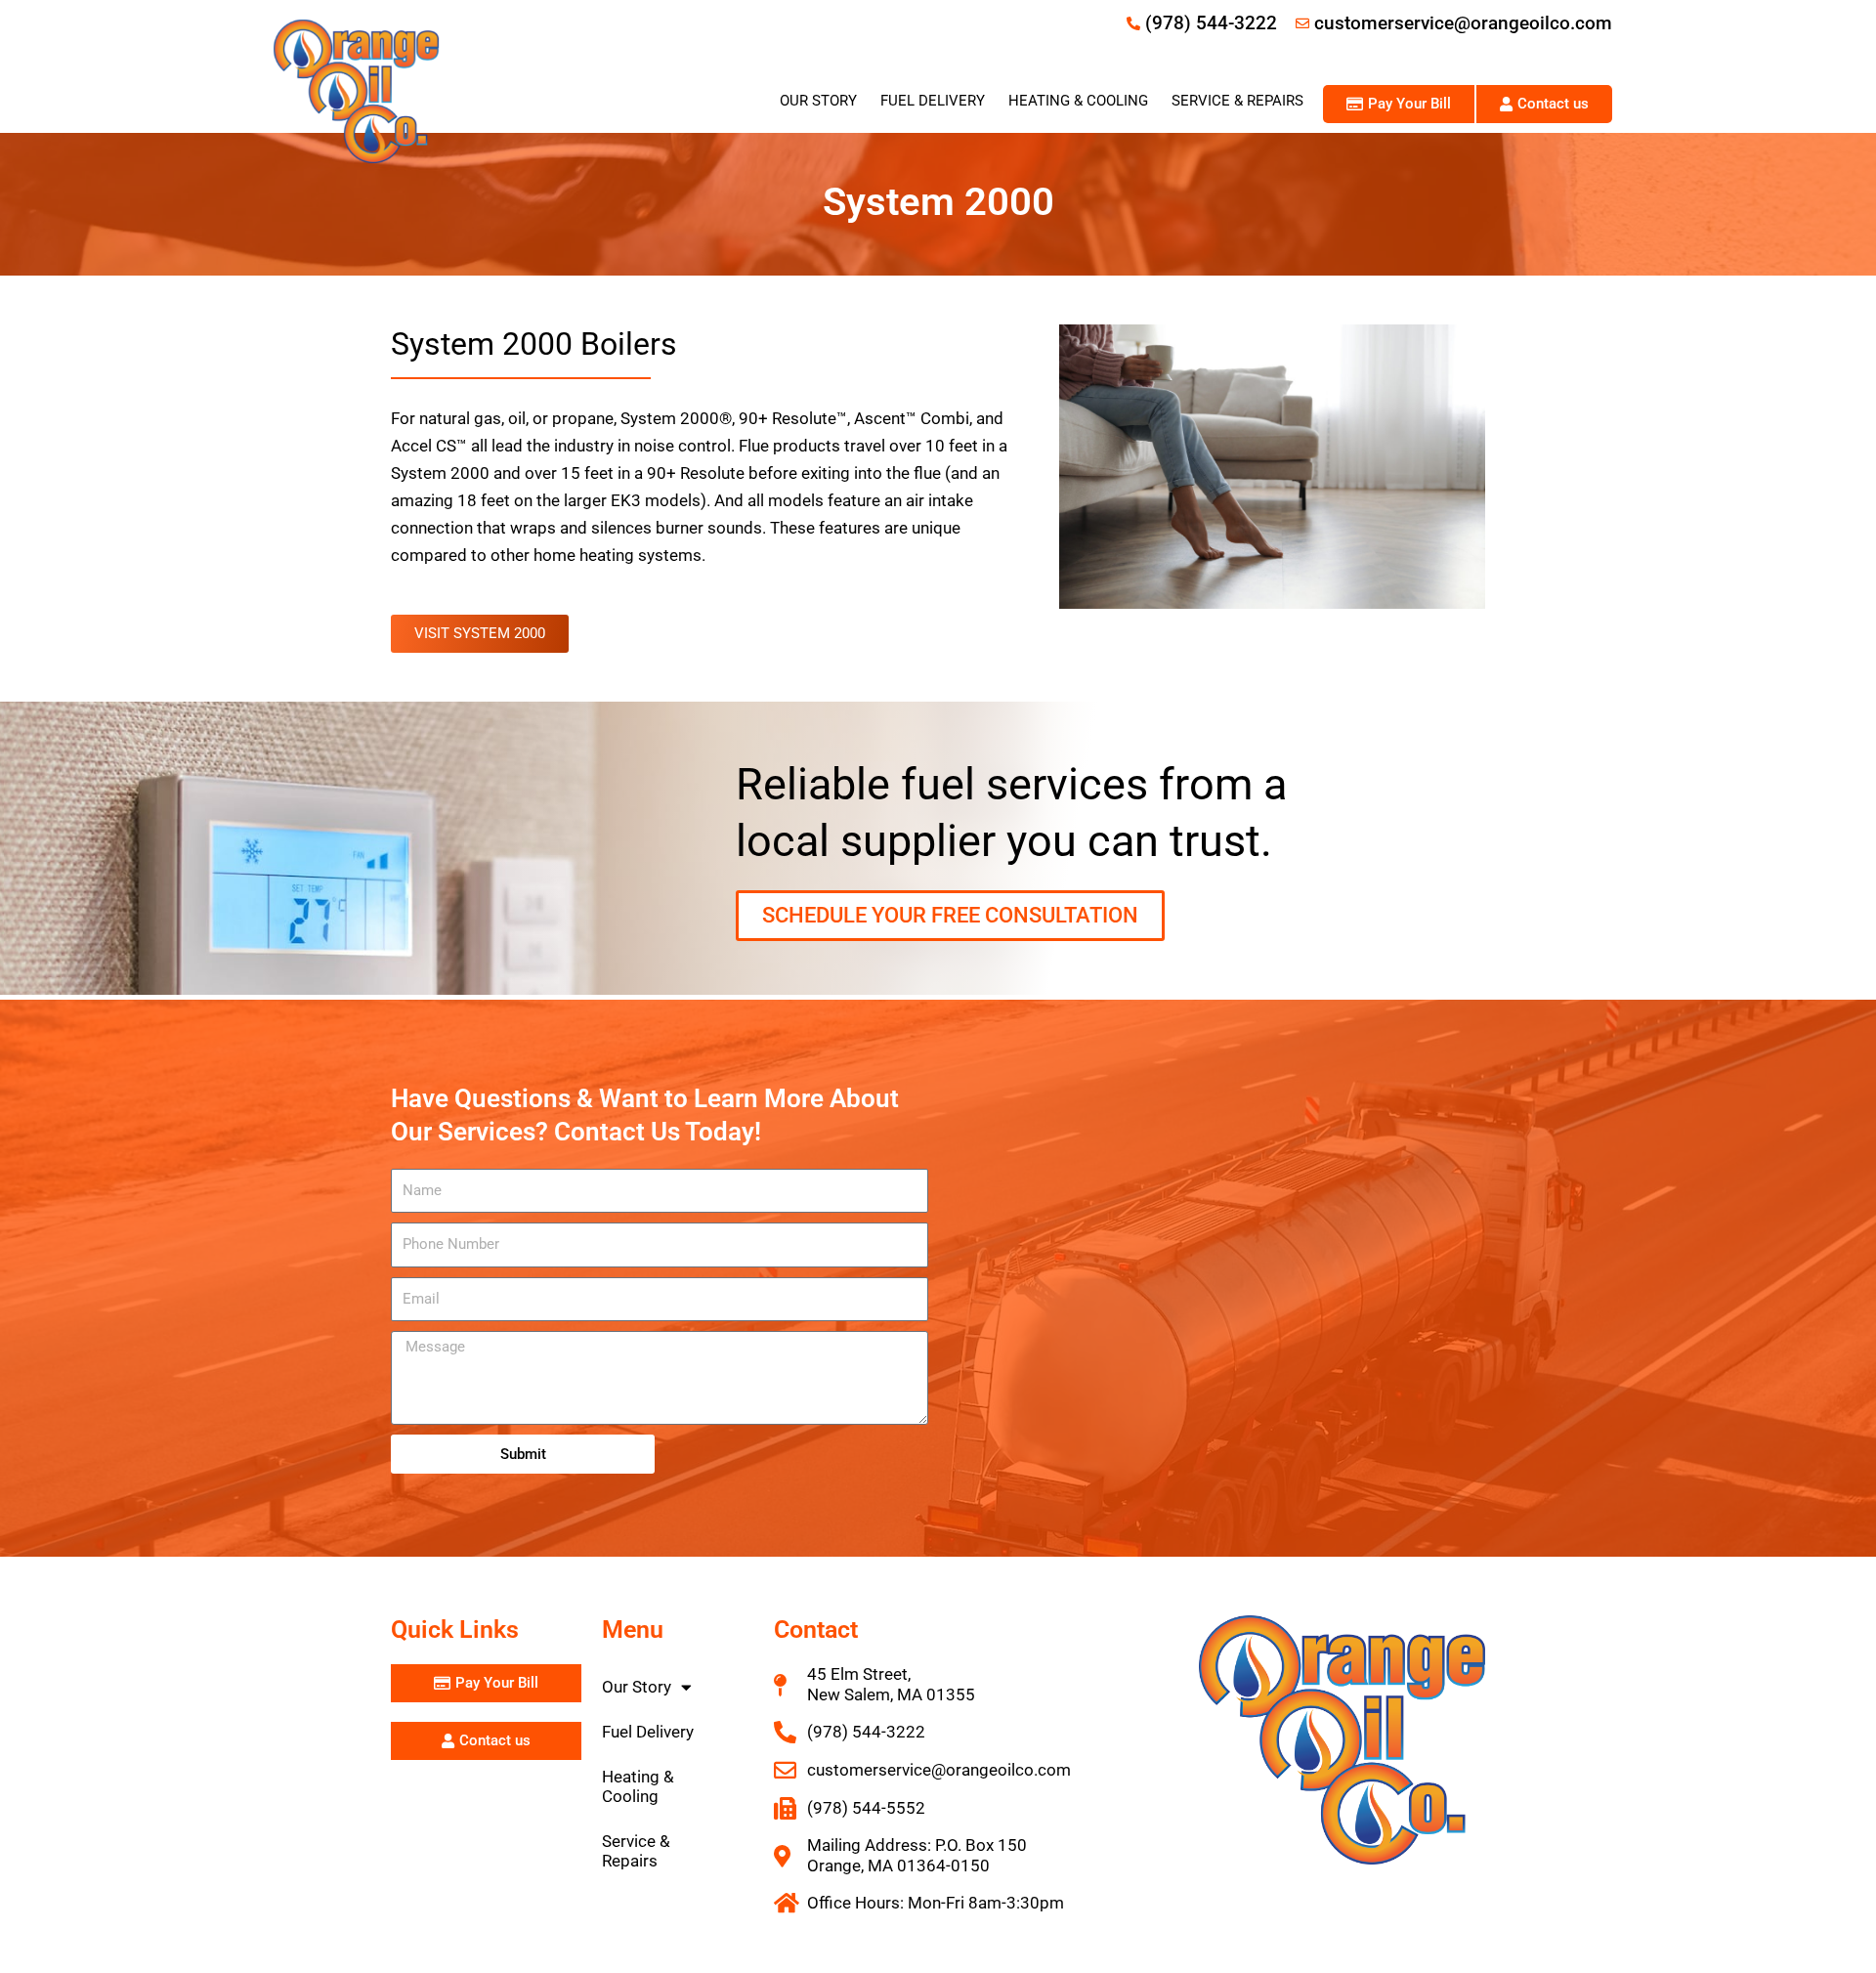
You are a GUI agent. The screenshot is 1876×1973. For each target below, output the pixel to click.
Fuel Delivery (933, 101)
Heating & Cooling (1078, 101)
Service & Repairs (1237, 101)
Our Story (818, 101)
